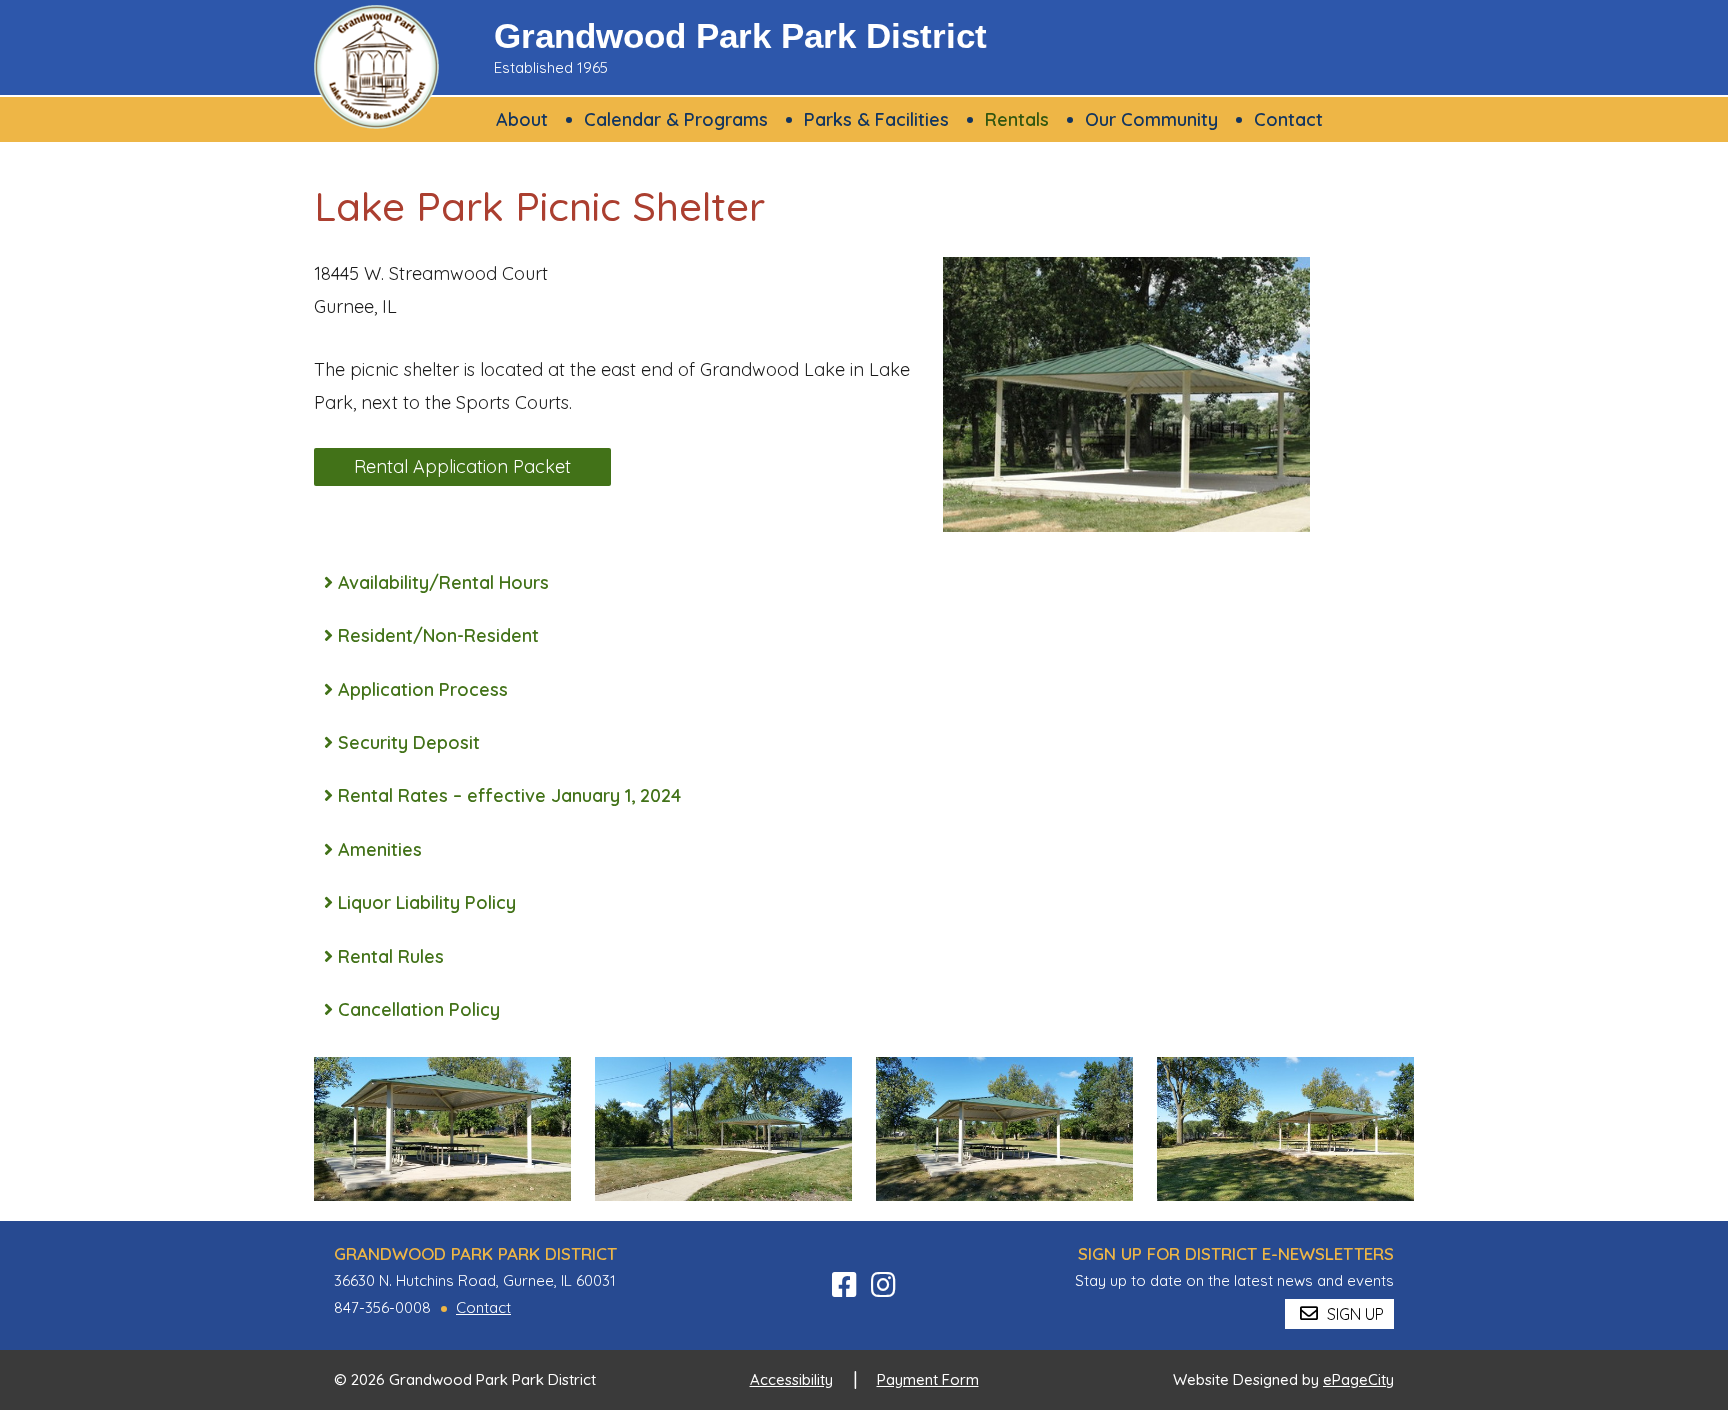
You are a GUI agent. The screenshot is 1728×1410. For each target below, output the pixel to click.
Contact (483, 1307)
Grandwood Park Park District (740, 35)
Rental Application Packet (462, 466)
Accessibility (791, 1379)
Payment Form (928, 1379)
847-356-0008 (382, 1307)
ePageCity (1358, 1379)
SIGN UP (1353, 1314)
